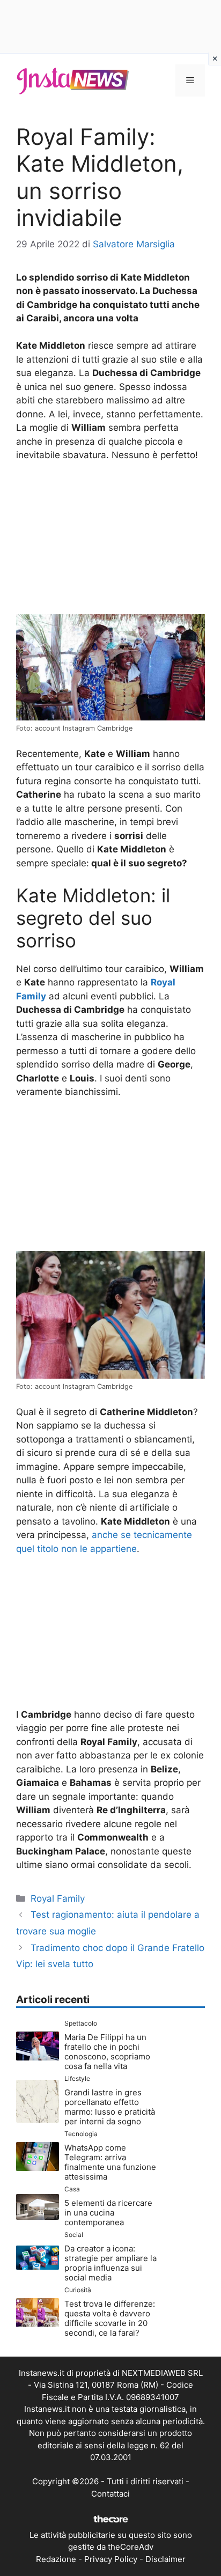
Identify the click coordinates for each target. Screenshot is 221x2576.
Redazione (56, 2559)
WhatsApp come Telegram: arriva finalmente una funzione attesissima (110, 2162)
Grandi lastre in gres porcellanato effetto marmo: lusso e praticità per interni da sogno (110, 2107)
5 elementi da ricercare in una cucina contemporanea (108, 2213)
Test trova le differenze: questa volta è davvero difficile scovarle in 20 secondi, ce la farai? (110, 2318)
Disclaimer (165, 2559)
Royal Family (58, 1898)
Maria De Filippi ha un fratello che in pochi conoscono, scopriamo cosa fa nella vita (107, 2052)
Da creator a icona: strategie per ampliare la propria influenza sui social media (110, 2263)
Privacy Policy (111, 2559)
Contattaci (110, 2494)
